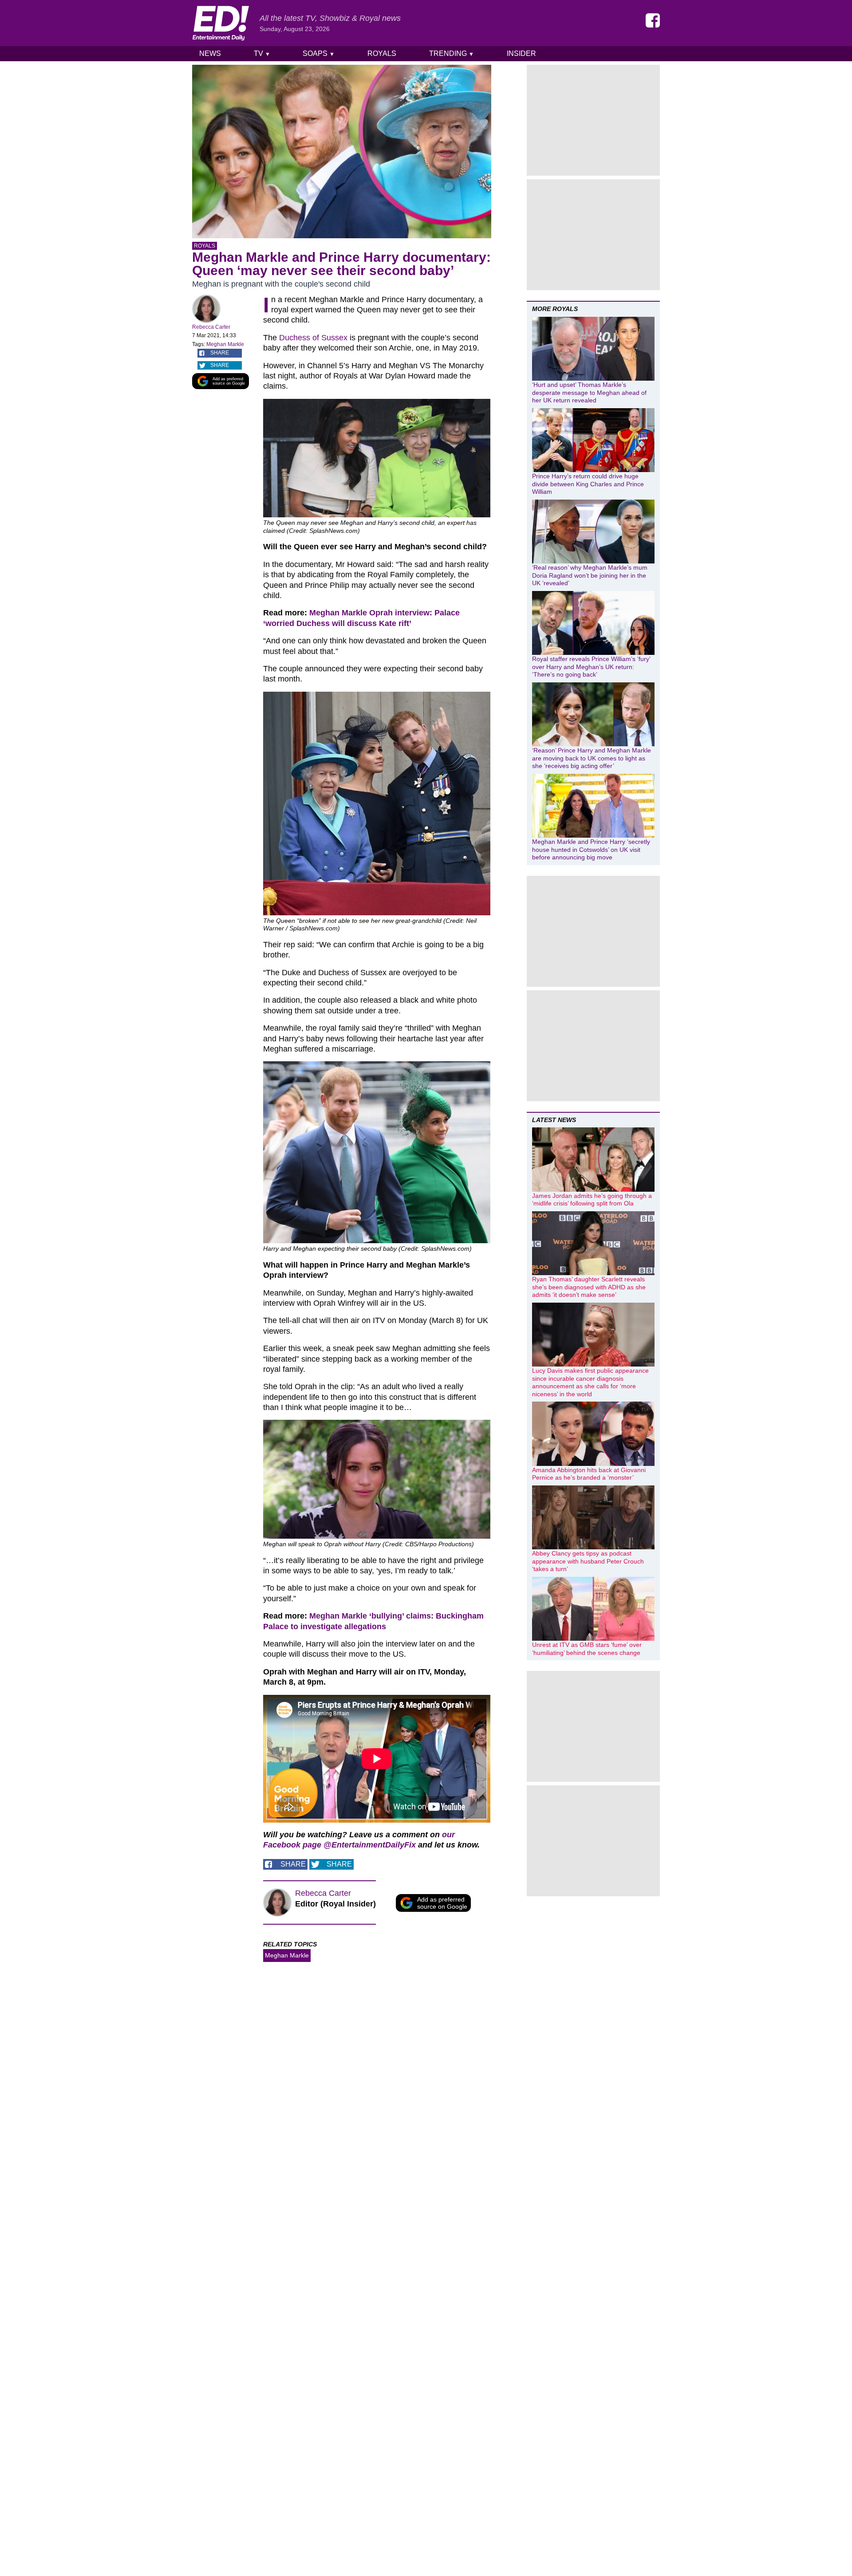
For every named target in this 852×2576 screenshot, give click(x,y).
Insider (521, 53)
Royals (382, 53)
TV (262, 53)
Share (220, 353)
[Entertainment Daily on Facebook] (653, 20)
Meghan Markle (225, 344)
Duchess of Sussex (313, 338)
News (210, 53)
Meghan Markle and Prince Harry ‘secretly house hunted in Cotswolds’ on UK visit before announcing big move (591, 849)
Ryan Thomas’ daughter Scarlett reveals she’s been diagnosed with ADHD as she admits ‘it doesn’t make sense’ (589, 1287)
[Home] (221, 23)
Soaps (319, 53)
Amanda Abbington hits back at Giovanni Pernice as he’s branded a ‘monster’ (589, 1474)
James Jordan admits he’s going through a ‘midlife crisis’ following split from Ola (592, 1200)
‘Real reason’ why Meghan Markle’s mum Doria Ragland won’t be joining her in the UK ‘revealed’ (590, 575)
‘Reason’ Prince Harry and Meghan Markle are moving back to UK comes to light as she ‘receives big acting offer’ (592, 758)
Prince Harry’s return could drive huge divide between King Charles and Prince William (588, 484)
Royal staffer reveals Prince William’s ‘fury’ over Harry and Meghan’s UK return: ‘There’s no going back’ (591, 667)
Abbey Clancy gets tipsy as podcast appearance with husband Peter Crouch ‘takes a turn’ (588, 1561)
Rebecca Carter (211, 327)
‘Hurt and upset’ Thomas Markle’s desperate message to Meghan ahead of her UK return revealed (589, 392)
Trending (452, 53)
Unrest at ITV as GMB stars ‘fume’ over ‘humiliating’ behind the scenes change (587, 1649)
